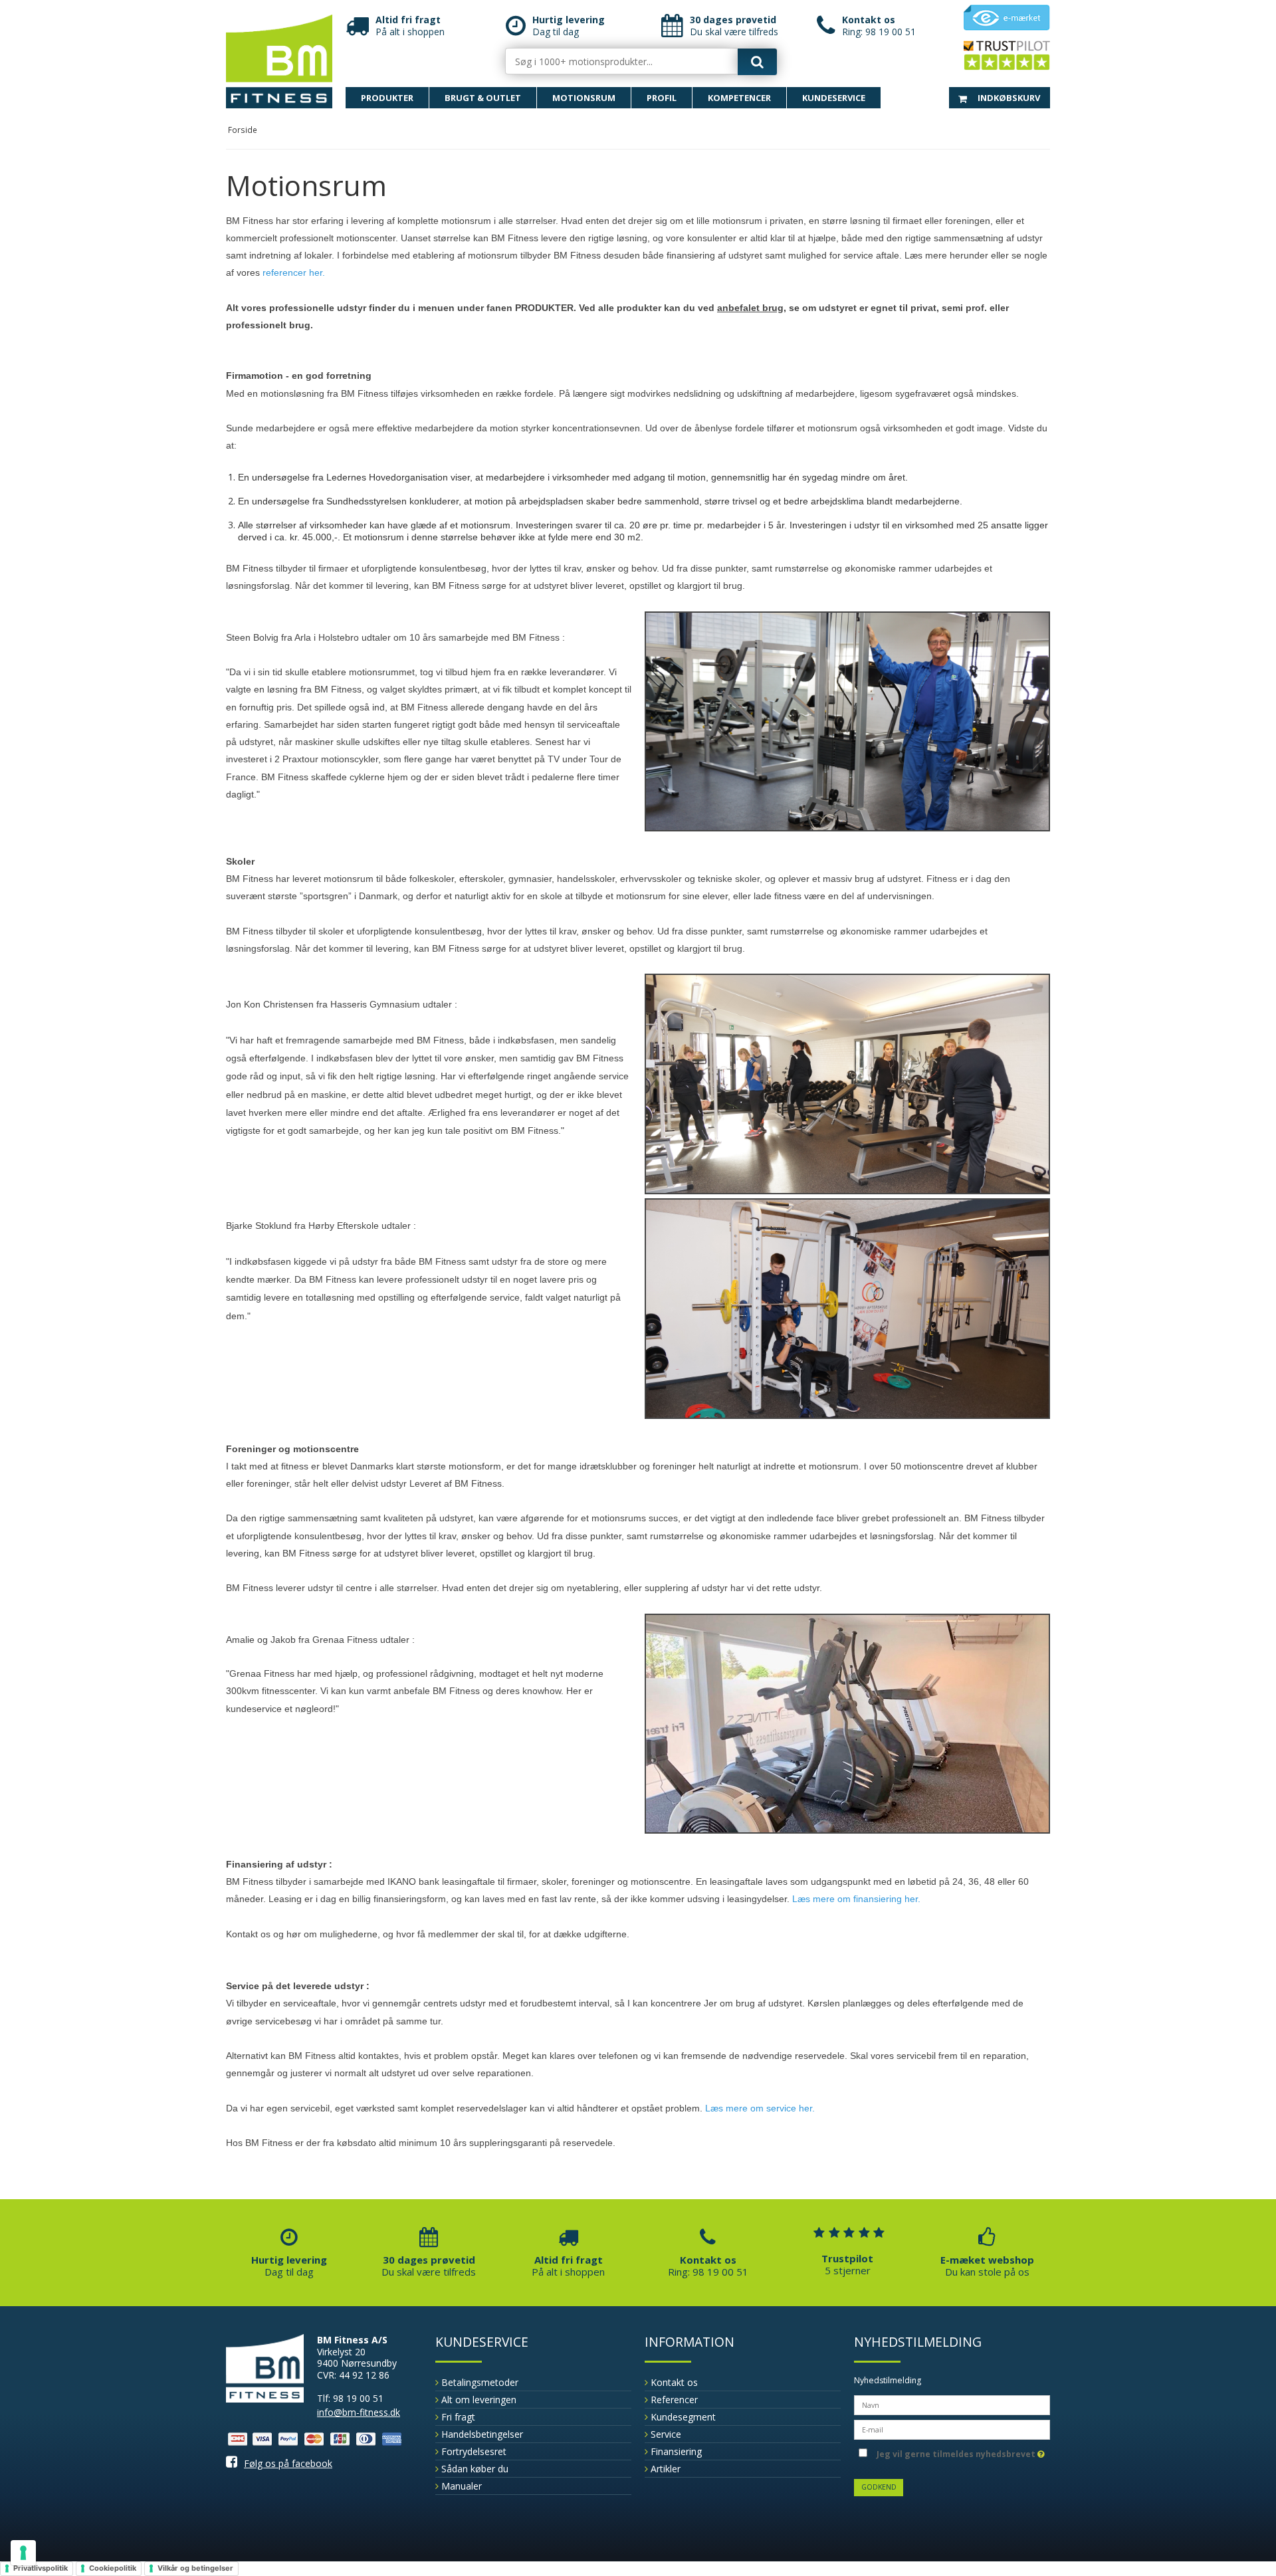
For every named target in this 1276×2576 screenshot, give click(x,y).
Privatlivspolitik (41, 2568)
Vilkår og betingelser (195, 2568)
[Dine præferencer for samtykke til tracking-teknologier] (23, 2553)
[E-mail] (952, 2428)
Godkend (879, 2487)
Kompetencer (739, 98)
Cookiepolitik (113, 2568)
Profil (662, 98)
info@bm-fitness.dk (359, 2412)
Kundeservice (834, 98)
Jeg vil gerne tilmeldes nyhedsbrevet (956, 2452)
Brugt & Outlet (483, 98)
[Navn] (952, 2404)
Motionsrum (584, 98)
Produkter (387, 98)
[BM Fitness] (279, 61)
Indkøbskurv (1008, 98)
